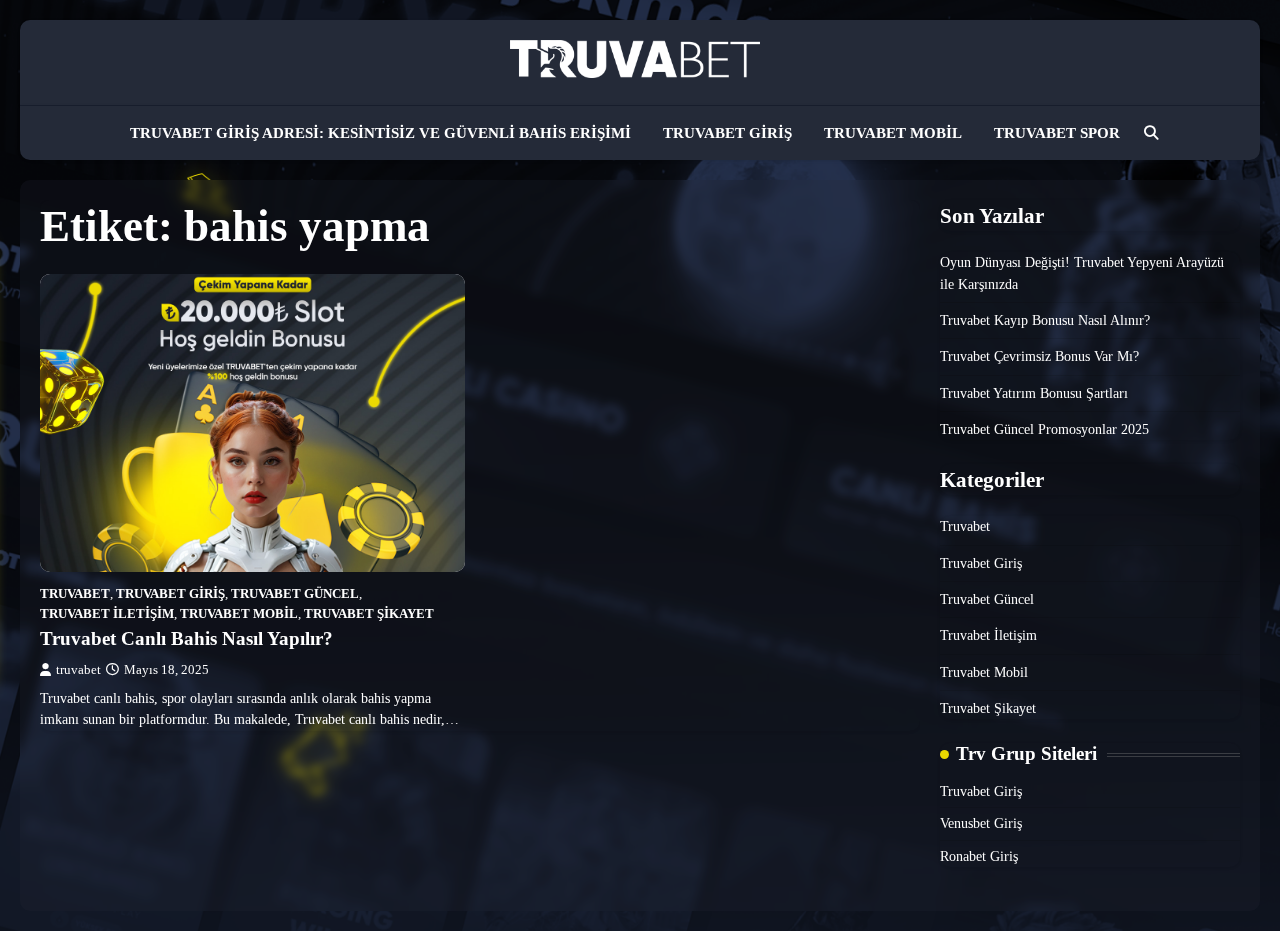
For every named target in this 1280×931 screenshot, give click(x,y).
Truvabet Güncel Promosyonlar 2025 (1044, 429)
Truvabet (75, 594)
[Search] (1151, 133)
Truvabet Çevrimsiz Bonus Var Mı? (1039, 356)
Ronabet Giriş (979, 856)
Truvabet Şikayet (369, 614)
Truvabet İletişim (107, 614)
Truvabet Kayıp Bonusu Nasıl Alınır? (1045, 320)
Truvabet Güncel (295, 594)
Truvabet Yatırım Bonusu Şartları (1034, 393)
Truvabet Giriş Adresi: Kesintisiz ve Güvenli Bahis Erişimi (380, 133)
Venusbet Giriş (981, 823)
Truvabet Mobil (893, 133)
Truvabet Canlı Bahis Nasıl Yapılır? (186, 638)
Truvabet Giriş (727, 133)
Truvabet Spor (1057, 133)
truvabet (78, 670)
